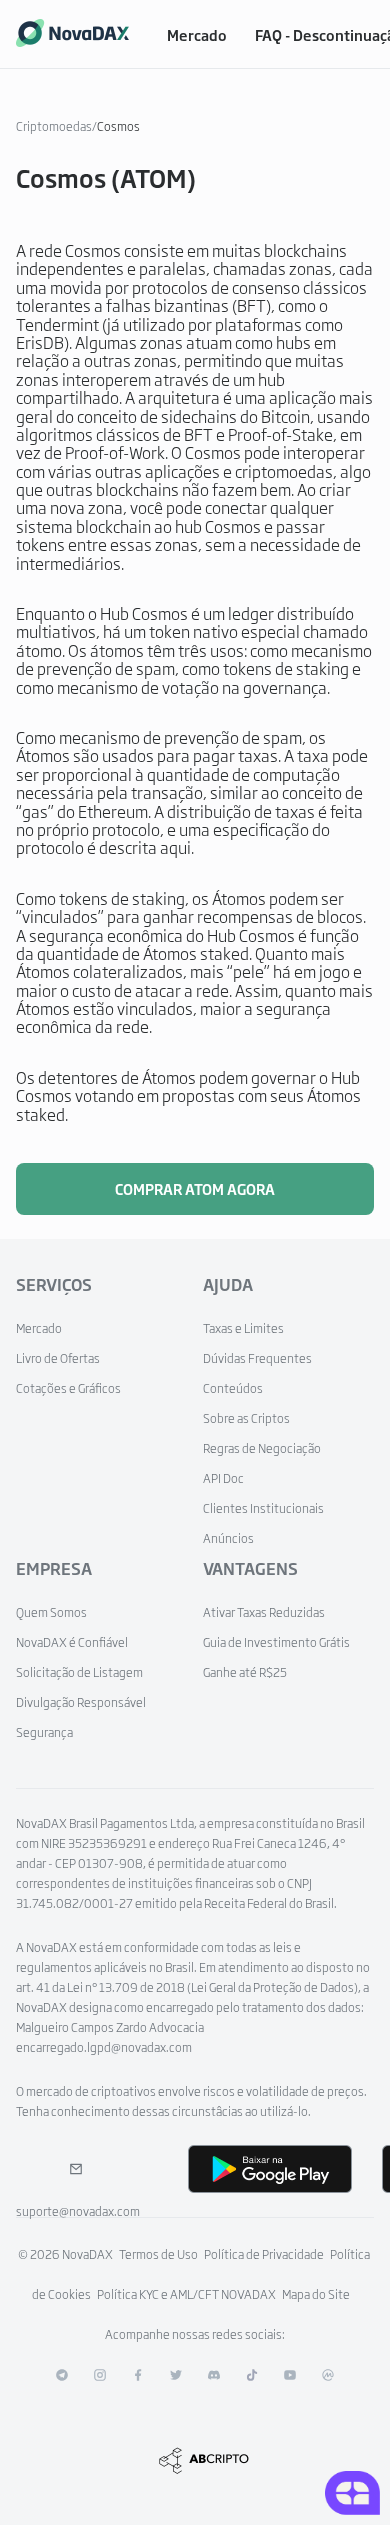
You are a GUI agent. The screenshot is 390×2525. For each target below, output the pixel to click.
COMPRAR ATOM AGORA (195, 1188)
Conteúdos (233, 1388)
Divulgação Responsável (81, 1702)
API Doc (223, 1478)
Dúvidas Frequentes (257, 1358)
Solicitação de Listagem (79, 1672)
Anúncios (228, 1538)
